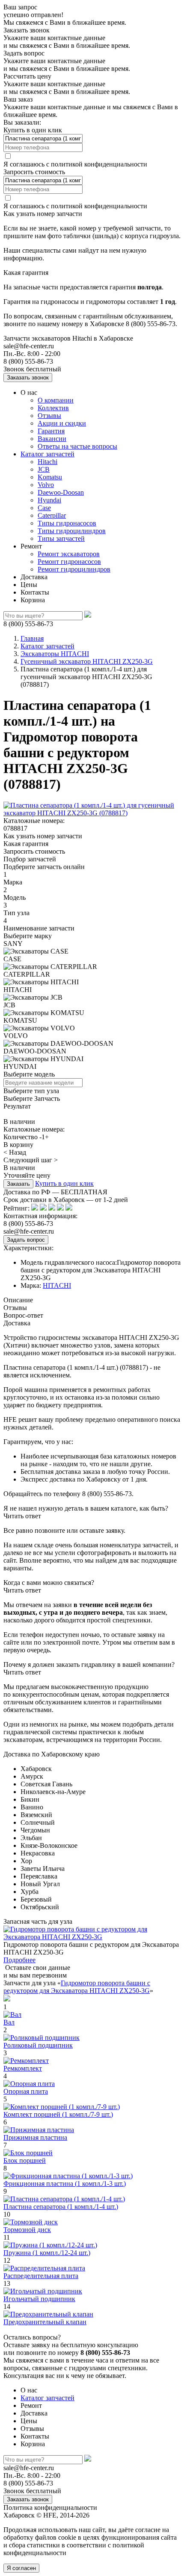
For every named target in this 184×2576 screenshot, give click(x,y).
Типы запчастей (61, 538)
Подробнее (19, 1960)
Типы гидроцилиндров (72, 531)
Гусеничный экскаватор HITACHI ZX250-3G (87, 661)
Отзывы (49, 416)
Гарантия (51, 431)
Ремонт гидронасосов (69, 562)
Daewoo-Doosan (61, 492)
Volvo (46, 485)
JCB (44, 469)
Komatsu (50, 477)
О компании (56, 400)
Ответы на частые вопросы (77, 446)
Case (44, 508)
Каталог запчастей (47, 454)
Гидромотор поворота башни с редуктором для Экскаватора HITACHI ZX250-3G (77, 1987)
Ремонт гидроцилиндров (74, 569)
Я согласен (21, 2568)
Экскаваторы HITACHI (55, 654)
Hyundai (49, 500)
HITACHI (57, 1285)
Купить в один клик (64, 1183)
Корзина (33, 600)
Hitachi (47, 462)
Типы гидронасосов (67, 523)
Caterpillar (52, 515)
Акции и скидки (62, 423)
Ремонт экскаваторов (69, 554)
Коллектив (53, 408)
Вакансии (52, 439)
